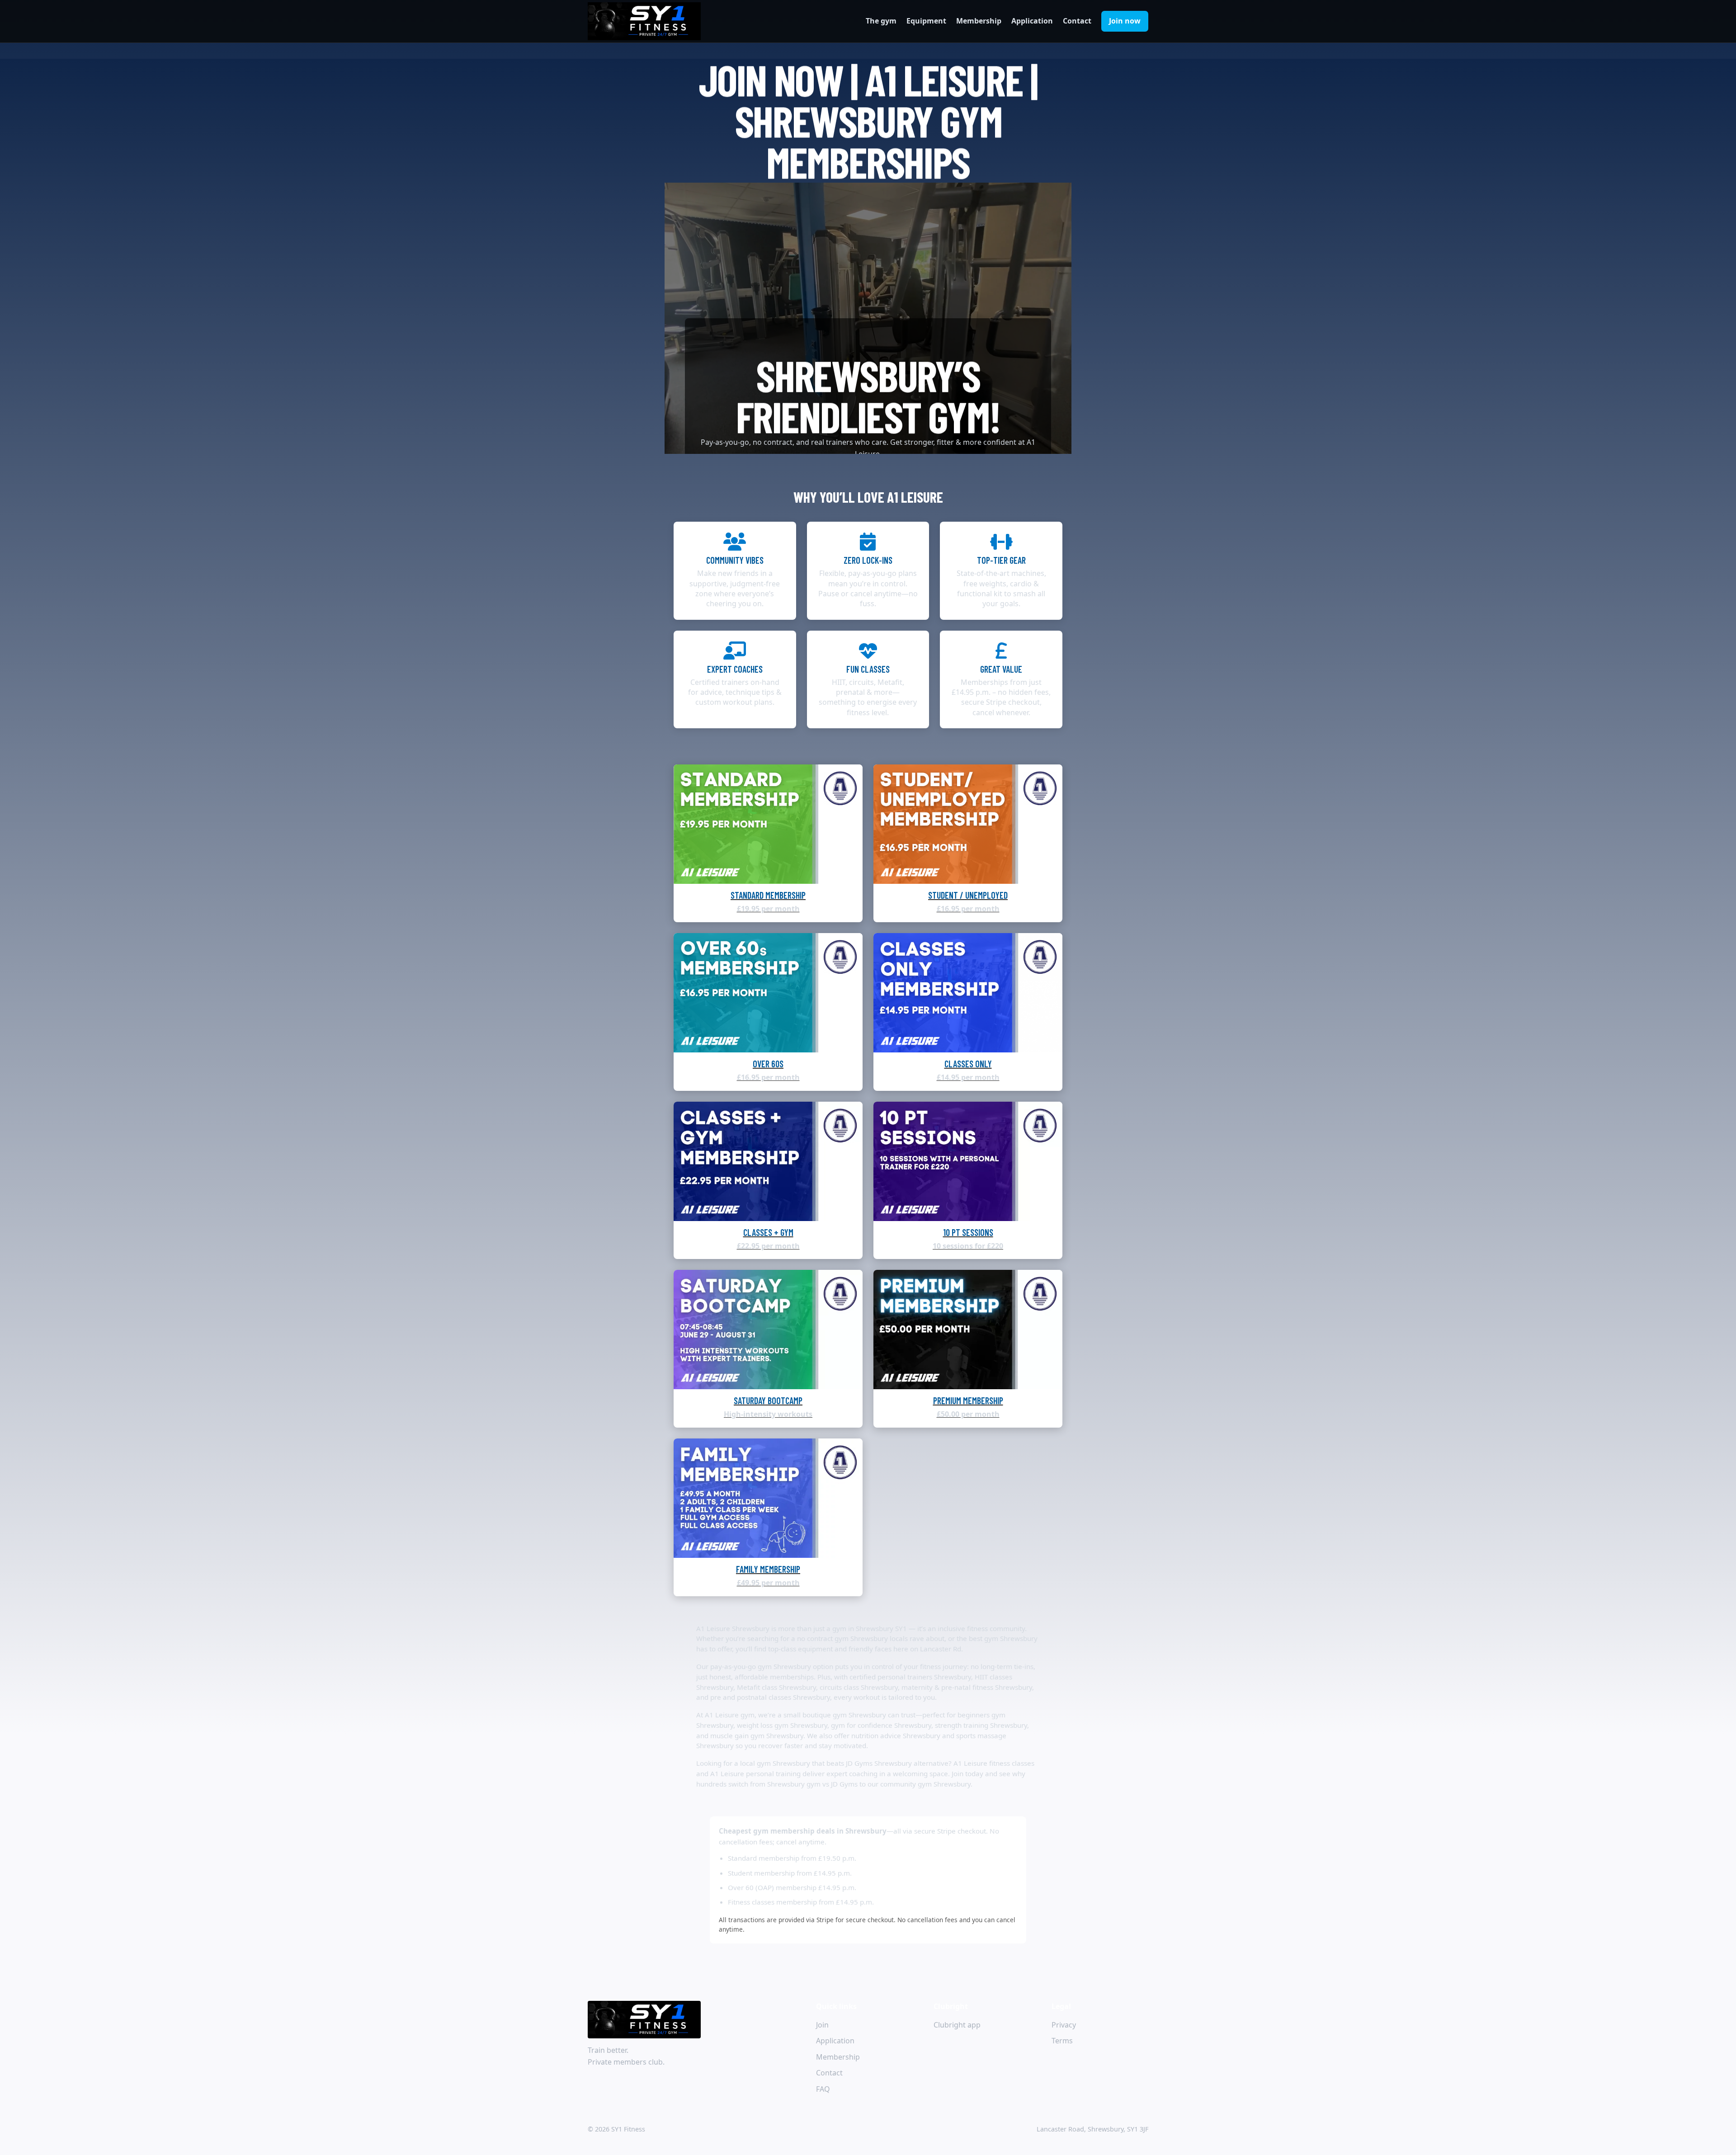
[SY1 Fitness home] (644, 21)
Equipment (926, 21)
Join (822, 2025)
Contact (1077, 21)
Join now (1125, 21)
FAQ (823, 2089)
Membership (979, 21)
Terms (1062, 2041)
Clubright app (957, 2025)
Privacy (1064, 2025)
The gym (881, 21)
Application (1032, 21)
